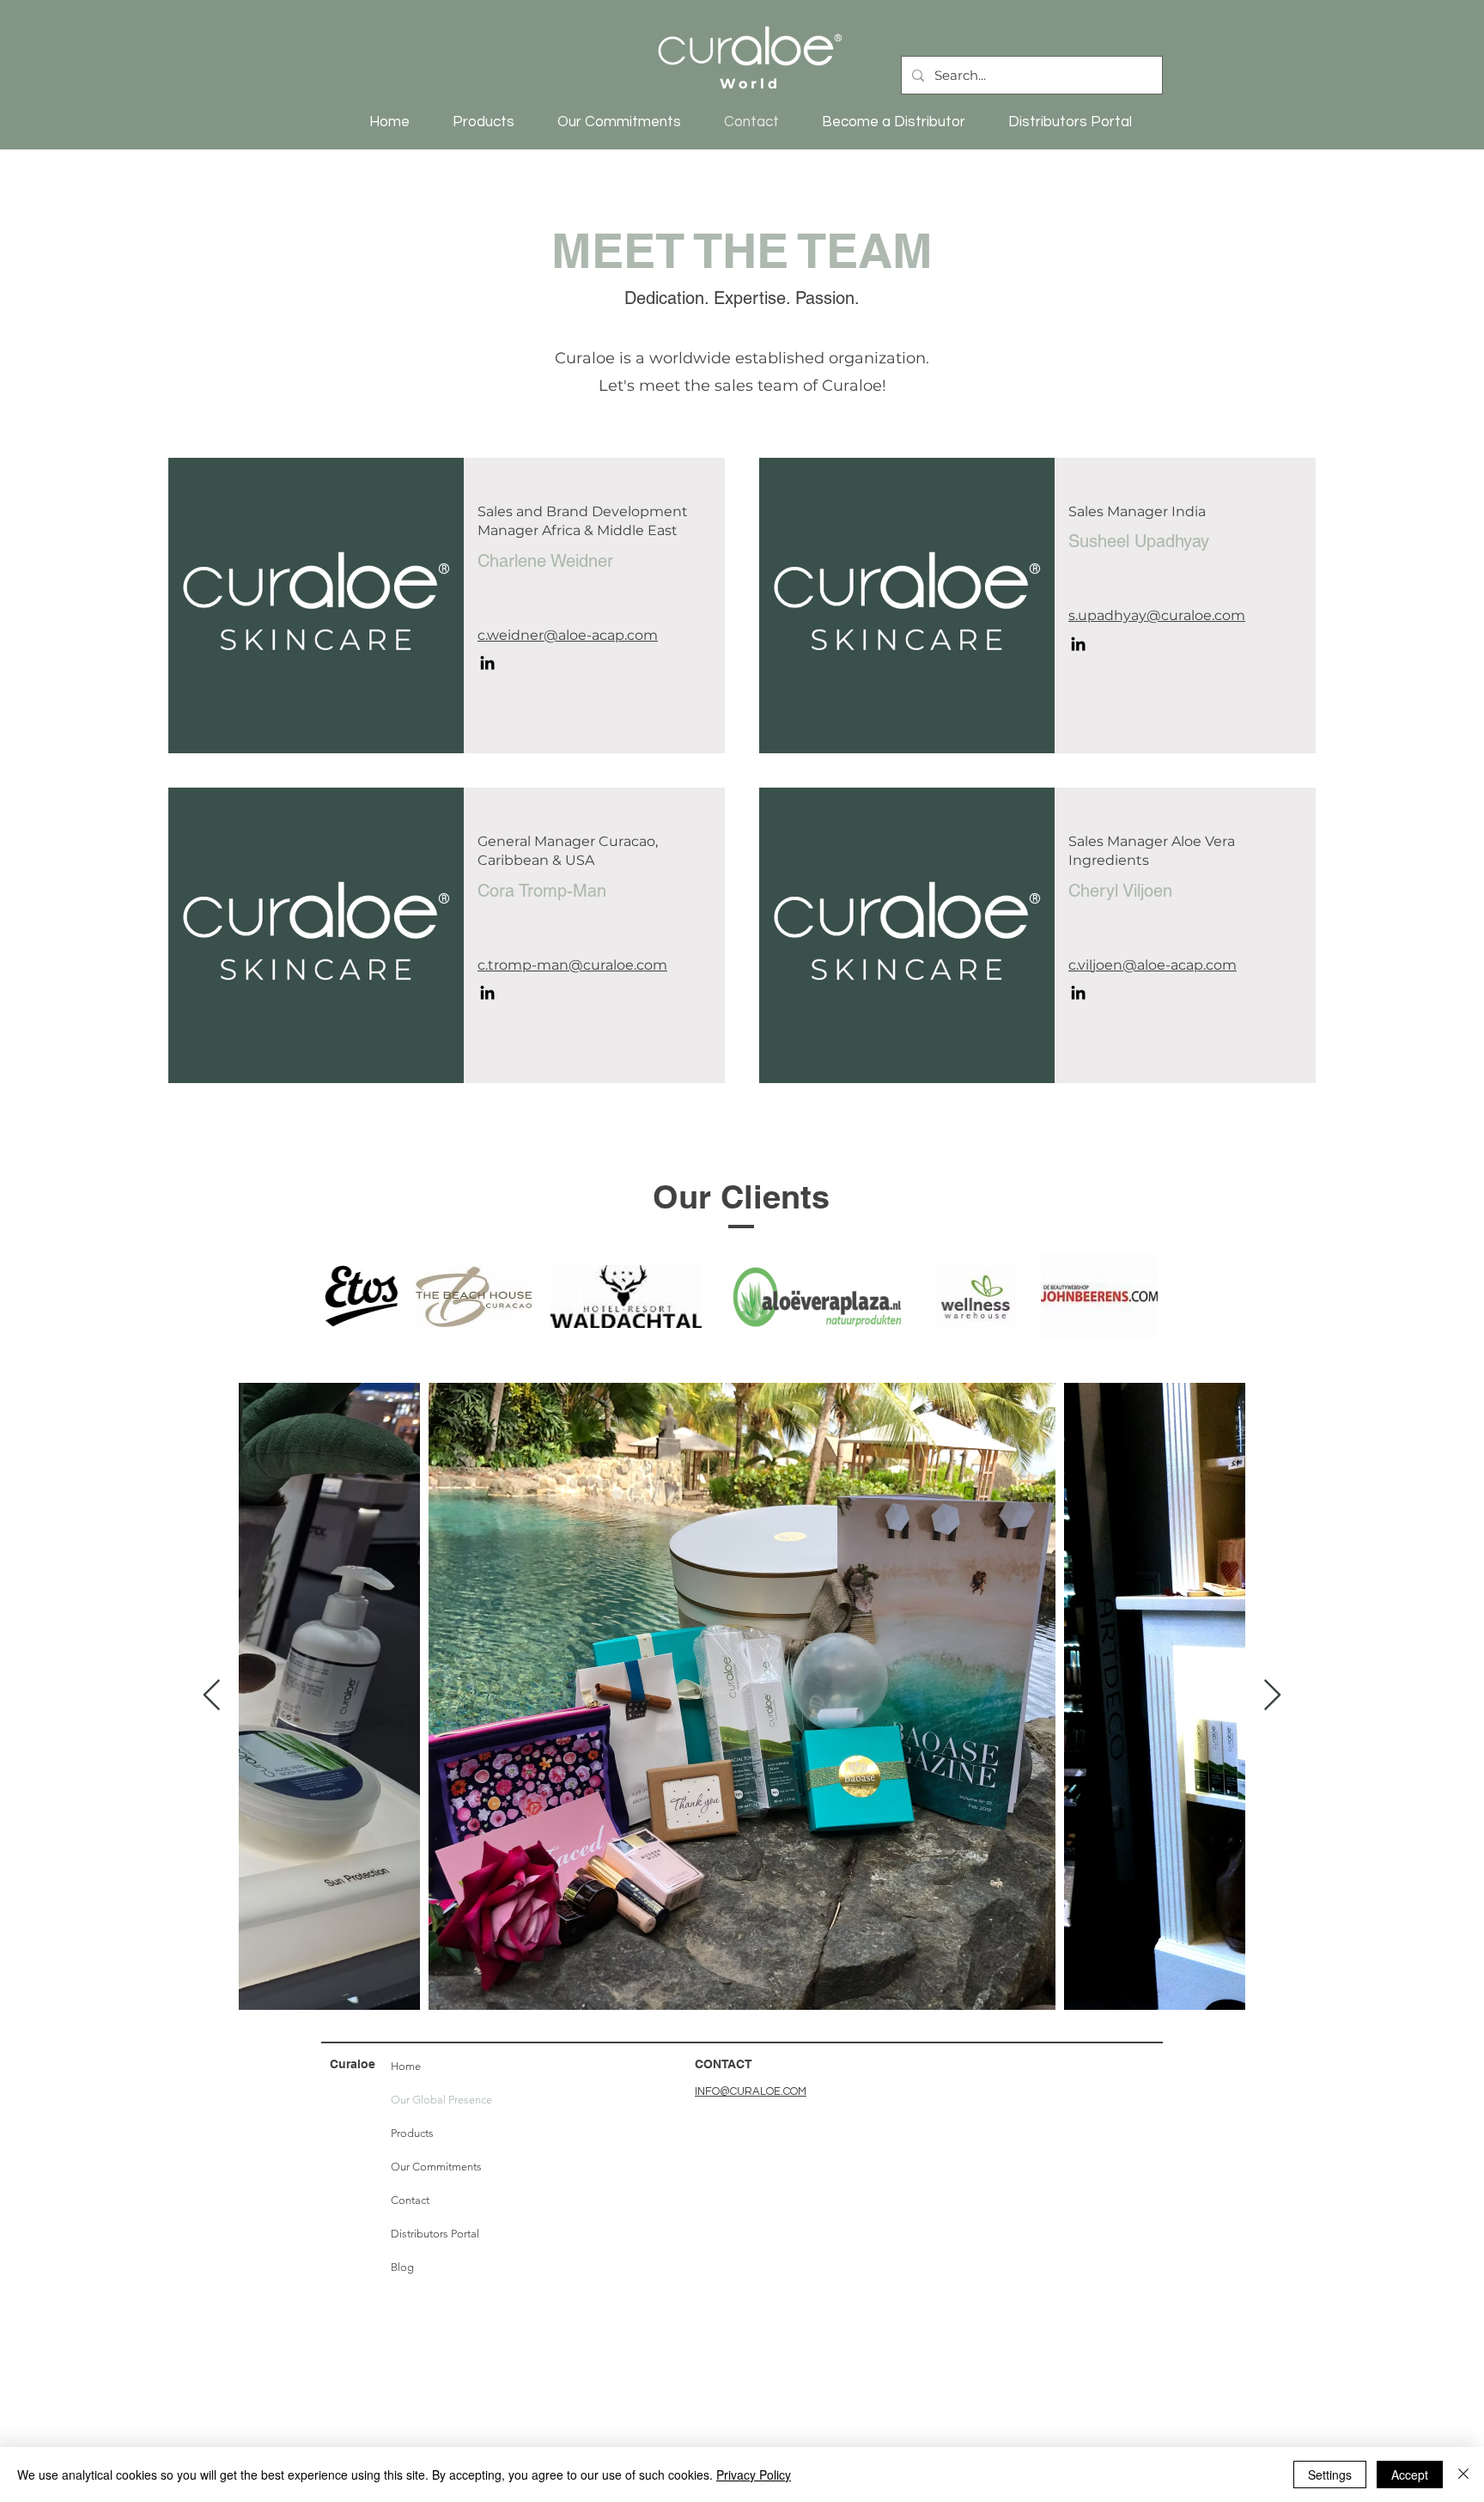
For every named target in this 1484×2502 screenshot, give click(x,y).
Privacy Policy (754, 2475)
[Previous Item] (212, 1696)
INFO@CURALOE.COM (751, 2091)
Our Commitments (436, 2167)
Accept (1410, 2475)
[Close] (1463, 2475)
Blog (402, 2267)
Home (406, 2066)
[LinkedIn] (487, 663)
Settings (1330, 2475)
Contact (410, 2200)
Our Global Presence (438, 2100)
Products (412, 2133)
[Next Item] (1272, 1696)
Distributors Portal (435, 2234)
